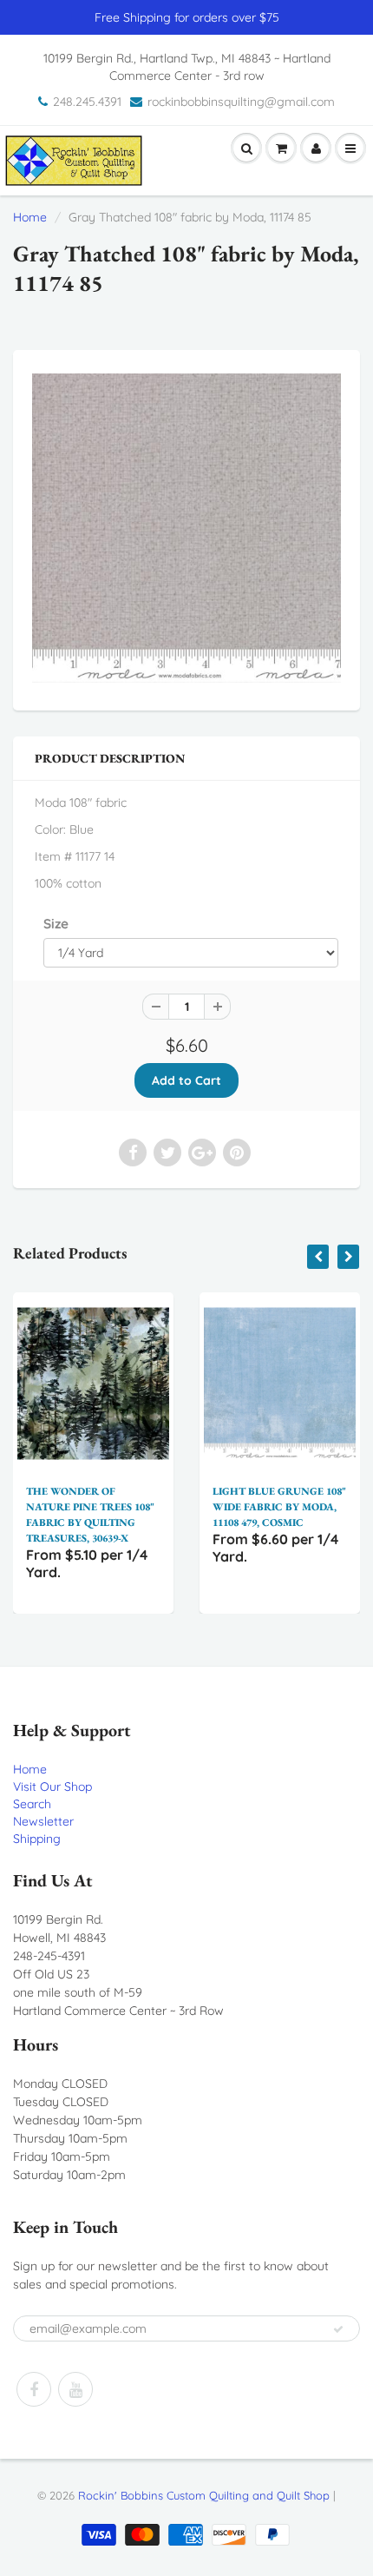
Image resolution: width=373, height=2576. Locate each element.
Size (56, 924)
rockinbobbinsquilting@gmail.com (241, 102)
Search (32, 1804)
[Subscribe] (338, 2329)
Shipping (37, 1839)
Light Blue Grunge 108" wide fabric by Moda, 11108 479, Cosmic (190, 1507)
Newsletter (43, 1821)
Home (30, 217)
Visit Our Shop (52, 1787)
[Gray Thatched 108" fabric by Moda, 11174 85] (186, 528)
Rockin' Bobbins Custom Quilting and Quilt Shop (204, 2495)
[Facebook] (34, 2389)
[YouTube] (75, 2389)
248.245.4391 (87, 102)
